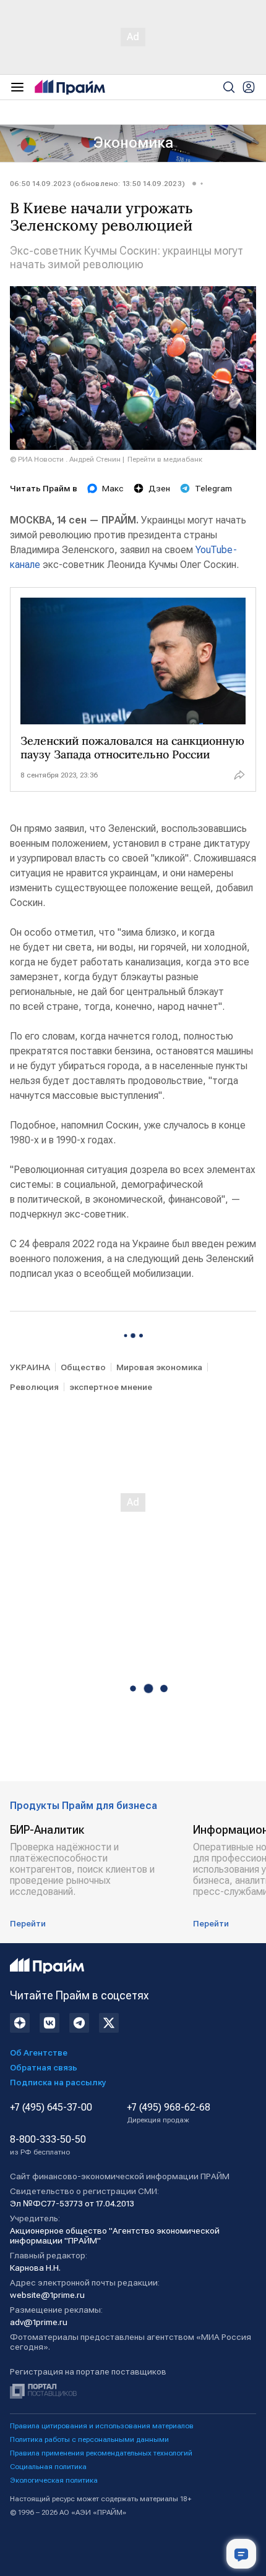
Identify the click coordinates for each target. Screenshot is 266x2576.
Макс (113, 488)
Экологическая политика (54, 2480)
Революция (34, 1387)
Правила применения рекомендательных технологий (101, 2453)
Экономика (133, 143)
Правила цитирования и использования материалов (102, 2426)
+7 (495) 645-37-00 (51, 2108)
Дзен (159, 488)
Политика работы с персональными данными (89, 2439)
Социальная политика (48, 2467)
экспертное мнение (111, 1387)
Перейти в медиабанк (165, 459)
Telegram (213, 488)
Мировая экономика (159, 1367)
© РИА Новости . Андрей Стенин (65, 459)
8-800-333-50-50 (48, 2145)
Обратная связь (44, 2067)
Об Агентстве (39, 2053)
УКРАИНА (30, 1367)
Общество (83, 1367)
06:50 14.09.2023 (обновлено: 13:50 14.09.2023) (97, 184)
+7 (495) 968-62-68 (169, 2113)
